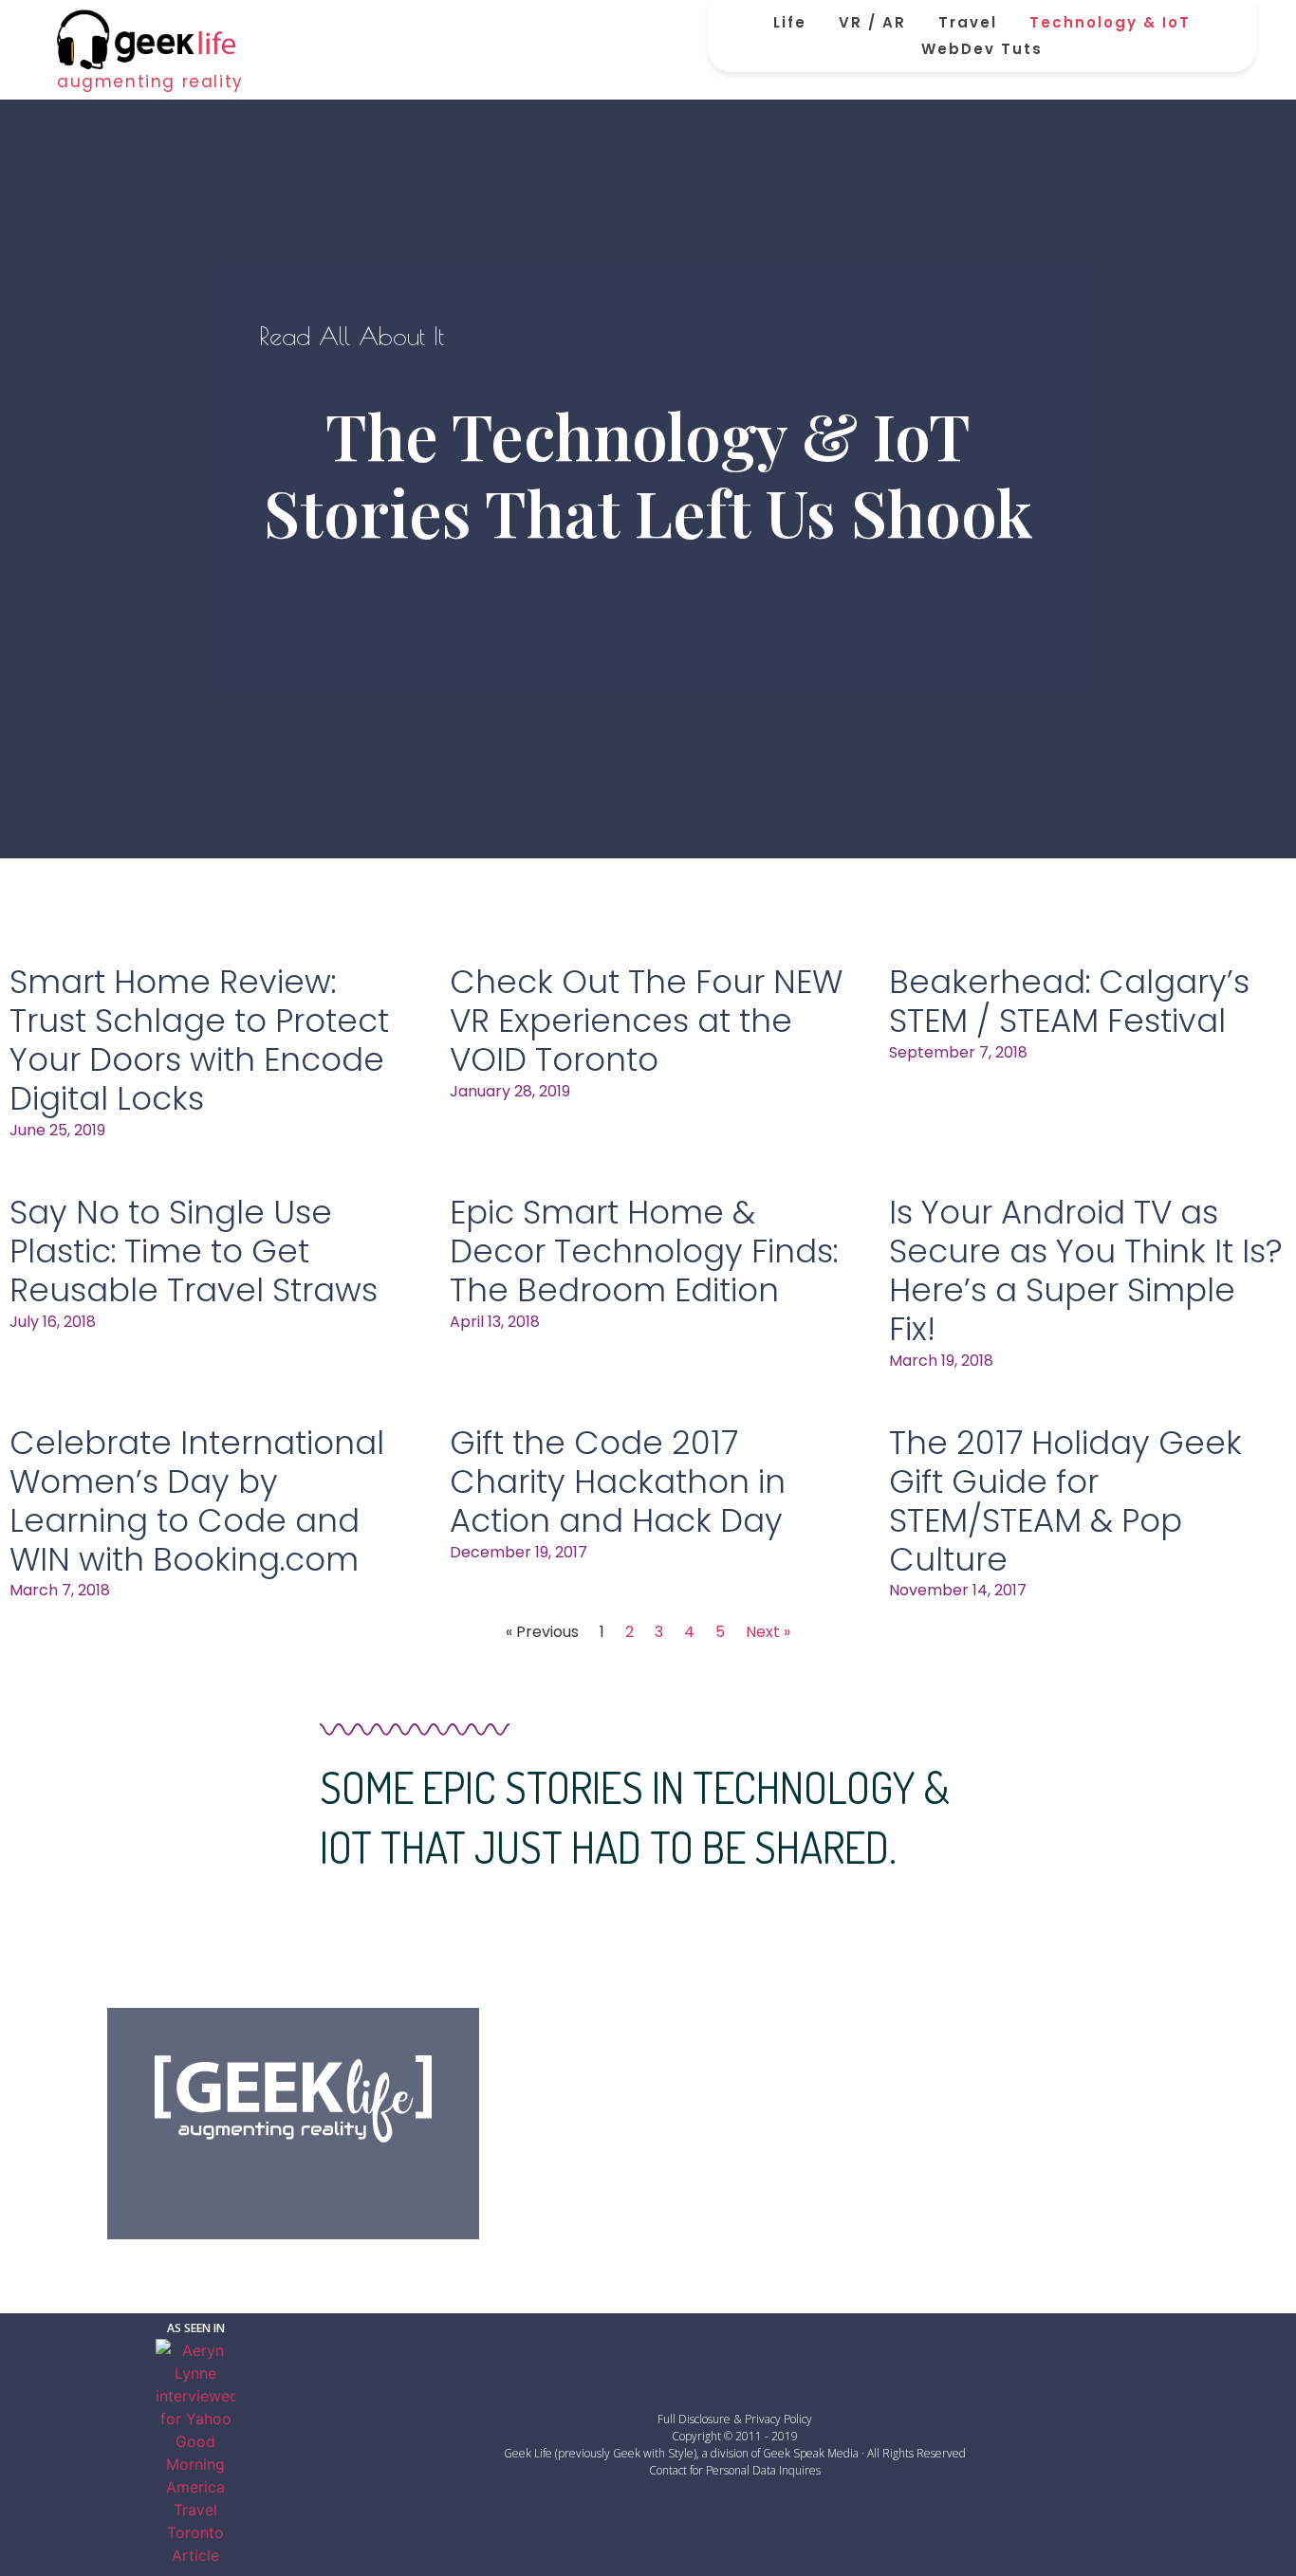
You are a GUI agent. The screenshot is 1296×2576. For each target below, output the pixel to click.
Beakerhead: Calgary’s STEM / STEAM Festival (1069, 1001)
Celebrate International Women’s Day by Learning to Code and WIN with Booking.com (197, 1500)
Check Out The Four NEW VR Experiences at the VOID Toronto (646, 1021)
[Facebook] (196, 2177)
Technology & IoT (1110, 22)
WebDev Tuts (982, 49)
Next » (768, 1632)
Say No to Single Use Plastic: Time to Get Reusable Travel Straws (194, 1251)
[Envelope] (390, 2177)
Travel (968, 22)
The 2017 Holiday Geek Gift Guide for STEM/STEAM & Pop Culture (1065, 1500)
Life (790, 22)
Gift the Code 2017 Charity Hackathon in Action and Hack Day (618, 1481)
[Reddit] (293, 2177)
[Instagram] (342, 2177)
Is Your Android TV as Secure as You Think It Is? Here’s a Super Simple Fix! (1086, 1270)
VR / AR (872, 22)
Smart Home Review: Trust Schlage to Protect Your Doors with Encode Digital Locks (199, 1040)
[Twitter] (245, 2177)
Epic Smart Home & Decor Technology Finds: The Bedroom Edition (644, 1251)
